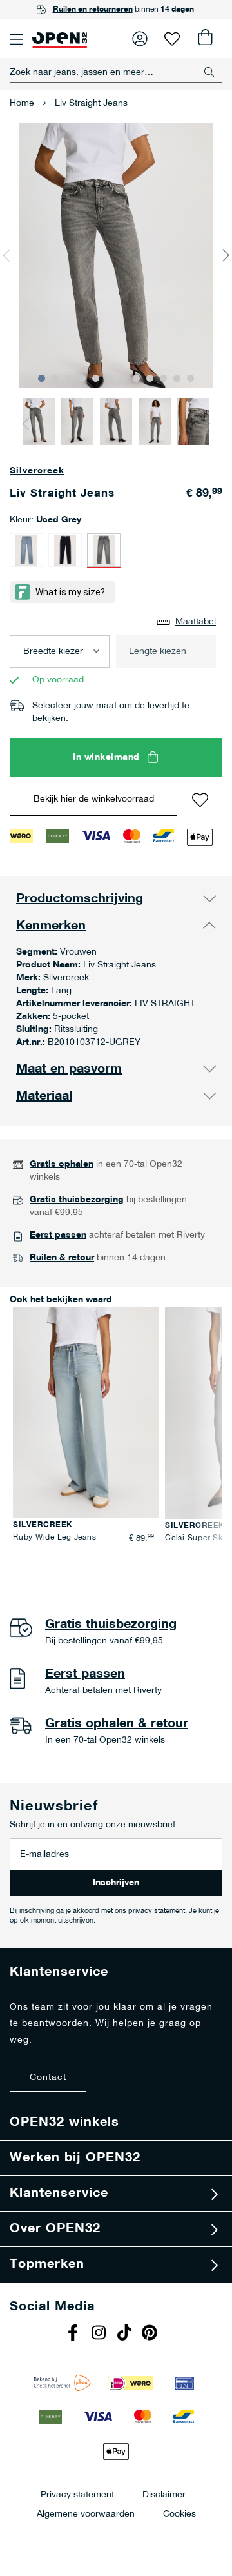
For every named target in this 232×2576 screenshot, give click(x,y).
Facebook (74, 2334)
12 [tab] (190, 378)
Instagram (100, 2334)
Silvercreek (37, 471)
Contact (48, 2078)
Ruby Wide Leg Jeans (54, 1538)
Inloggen (140, 39)
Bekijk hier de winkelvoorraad (94, 799)
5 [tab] (96, 378)
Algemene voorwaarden (86, 2514)
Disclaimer (164, 2494)
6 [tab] (109, 378)
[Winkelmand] (204, 39)
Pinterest (151, 2334)
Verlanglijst (172, 39)
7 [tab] (123, 378)
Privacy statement (77, 2494)
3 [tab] (69, 378)
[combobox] (116, 72)
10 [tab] (163, 378)
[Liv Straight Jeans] (26, 550)
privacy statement (157, 1911)
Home (22, 104)
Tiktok (126, 2334)
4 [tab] (82, 378)
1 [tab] (42, 378)
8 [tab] (136, 378)
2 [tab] (55, 378)
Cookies (179, 2514)
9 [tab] (150, 378)
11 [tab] (177, 378)
